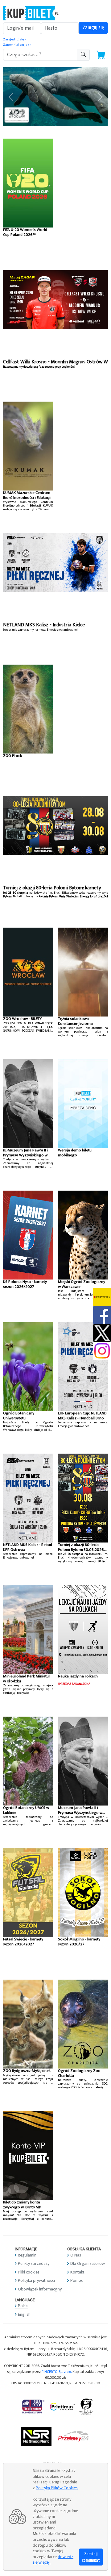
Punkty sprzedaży (34, 2263)
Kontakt (77, 2272)
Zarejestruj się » (15, 40)
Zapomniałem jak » (17, 45)
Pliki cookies (29, 2272)
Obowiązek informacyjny (40, 2289)
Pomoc (77, 2280)
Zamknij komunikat (91, 2557)
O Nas (76, 2255)
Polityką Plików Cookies (57, 2488)
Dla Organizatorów (88, 2263)
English (24, 2314)
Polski (23, 2306)
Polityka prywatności (36, 2280)
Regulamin (27, 2255)
